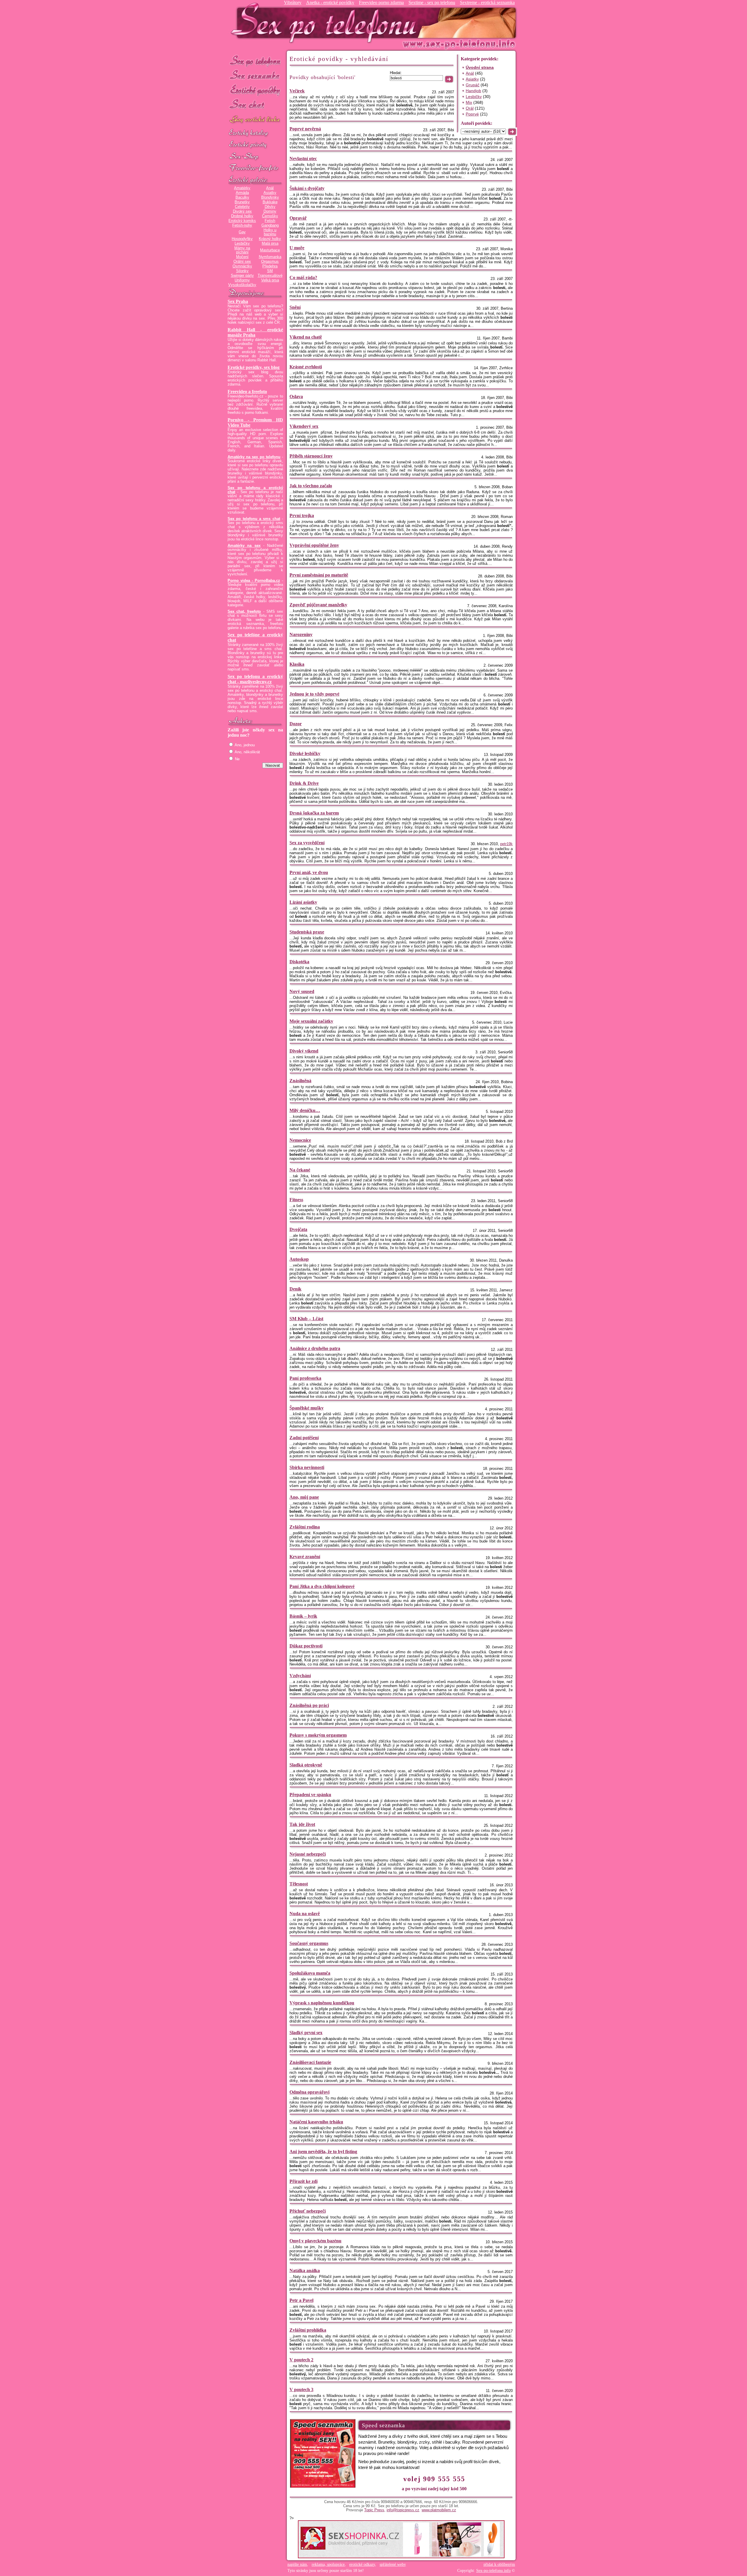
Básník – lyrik (303, 1616)
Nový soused (302, 991)
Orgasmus (270, 262)
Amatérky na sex (244, 546)
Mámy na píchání (242, 250)
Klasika (297, 664)
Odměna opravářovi (309, 2092)
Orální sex (242, 262)
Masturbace (270, 250)
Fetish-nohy (242, 225)
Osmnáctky (242, 266)
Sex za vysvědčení (307, 843)
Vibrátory (293, 2)
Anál (270, 188)
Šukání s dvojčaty (307, 188)
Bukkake (270, 202)
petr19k (506, 844)
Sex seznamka (255, 75)
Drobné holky (242, 216)
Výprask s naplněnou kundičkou (322, 2003)
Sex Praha (238, 301)
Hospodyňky (242, 239)
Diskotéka (299, 962)
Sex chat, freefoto (244, 612)
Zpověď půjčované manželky (318, 605)
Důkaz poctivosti (306, 1646)
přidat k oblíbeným (499, 2564)
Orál (470, 108)
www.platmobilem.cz (439, 2510)
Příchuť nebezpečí (308, 2211)
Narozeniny (301, 634)
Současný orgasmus (309, 1943)
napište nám (297, 2564)
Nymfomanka (270, 257)
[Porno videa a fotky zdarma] (255, 168)
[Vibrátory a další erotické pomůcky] (255, 157)
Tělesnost (299, 1884)
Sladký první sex (306, 2033)
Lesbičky (242, 244)
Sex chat (255, 105)
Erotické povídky (255, 90)
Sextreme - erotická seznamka (487, 2)
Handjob (473, 91)
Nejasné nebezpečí (308, 1854)
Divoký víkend (304, 1051)
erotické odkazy (362, 2564)
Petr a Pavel (301, 2300)
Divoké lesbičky (305, 753)
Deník (295, 1289)
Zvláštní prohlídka (308, 2330)
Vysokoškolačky (242, 285)
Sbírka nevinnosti (307, 1467)
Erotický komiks (242, 221)
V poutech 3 (301, 2390)
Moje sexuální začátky (311, 1021)
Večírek (297, 91)
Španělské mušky (307, 1408)
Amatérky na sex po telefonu (254, 457)
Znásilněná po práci (309, 1705)
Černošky (270, 216)
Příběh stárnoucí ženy (311, 456)
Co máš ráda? (303, 277)
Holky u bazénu (270, 232)
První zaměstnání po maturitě (319, 575)
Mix (469, 102)
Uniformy (242, 280)
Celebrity (242, 207)
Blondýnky (270, 197)
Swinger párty (242, 276)
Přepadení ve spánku (310, 1795)
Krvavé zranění (305, 1557)
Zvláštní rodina (305, 1527)
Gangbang (270, 225)
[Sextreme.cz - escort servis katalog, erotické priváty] (255, 145)
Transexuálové (270, 276)
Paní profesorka (305, 1378)
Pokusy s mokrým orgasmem (318, 1735)
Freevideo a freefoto (247, 392)
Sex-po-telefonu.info (493, 2571)
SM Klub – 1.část (306, 1319)
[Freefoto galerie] (255, 180)
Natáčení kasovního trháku (316, 2122)
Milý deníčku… (305, 1110)
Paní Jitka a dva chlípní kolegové (322, 1586)
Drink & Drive (304, 783)
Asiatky (270, 193)
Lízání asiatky (303, 902)
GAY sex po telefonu (255, 120)
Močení (242, 257)
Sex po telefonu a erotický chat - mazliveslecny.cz (255, 679)
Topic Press (374, 2510)
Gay (242, 232)
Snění (295, 307)
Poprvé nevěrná (305, 129)
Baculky (242, 197)
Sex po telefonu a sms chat (254, 519)
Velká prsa (270, 280)
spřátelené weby (393, 2564)
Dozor (296, 724)
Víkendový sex (304, 426)
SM (270, 271)
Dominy (270, 211)
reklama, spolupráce (328, 2564)
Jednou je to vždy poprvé (314, 694)
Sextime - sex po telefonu (432, 2)
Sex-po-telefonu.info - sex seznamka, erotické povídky (326, 23)
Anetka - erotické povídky (330, 2)
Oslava (296, 396)
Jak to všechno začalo (311, 486)
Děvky (270, 207)
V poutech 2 (301, 2360)
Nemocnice (300, 1140)
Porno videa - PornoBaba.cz (254, 581)
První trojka (302, 515)
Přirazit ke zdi (303, 2181)
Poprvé (472, 114)
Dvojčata (298, 1229)
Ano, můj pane (304, 1497)
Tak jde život (302, 1824)
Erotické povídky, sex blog (254, 367)
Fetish (270, 221)
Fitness (296, 1200)
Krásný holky (270, 239)
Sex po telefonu (255, 61)
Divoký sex (242, 211)
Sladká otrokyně (306, 1765)
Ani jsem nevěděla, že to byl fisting (323, 2152)
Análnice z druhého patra (315, 1348)
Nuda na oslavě (305, 1914)
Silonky (242, 271)
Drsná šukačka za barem (314, 813)
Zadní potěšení (304, 1438)
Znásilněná (300, 1081)
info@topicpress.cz (403, 2510)
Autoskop (299, 1259)
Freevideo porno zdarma (381, 2)
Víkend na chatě (306, 337)
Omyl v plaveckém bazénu (315, 2241)
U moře (297, 248)
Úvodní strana (480, 67)
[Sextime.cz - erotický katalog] (255, 133)
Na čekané (300, 1170)
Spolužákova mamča (310, 1973)
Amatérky (242, 188)
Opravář (298, 218)
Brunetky (242, 202)
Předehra (270, 266)
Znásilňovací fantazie (310, 2062)
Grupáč (473, 85)
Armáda (242, 193)
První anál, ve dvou (309, 872)
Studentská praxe (307, 932)
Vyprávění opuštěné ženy (314, 545)
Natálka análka (305, 2271)
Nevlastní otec (303, 159)
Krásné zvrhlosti (306, 367)
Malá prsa (270, 244)
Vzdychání (300, 1676)
